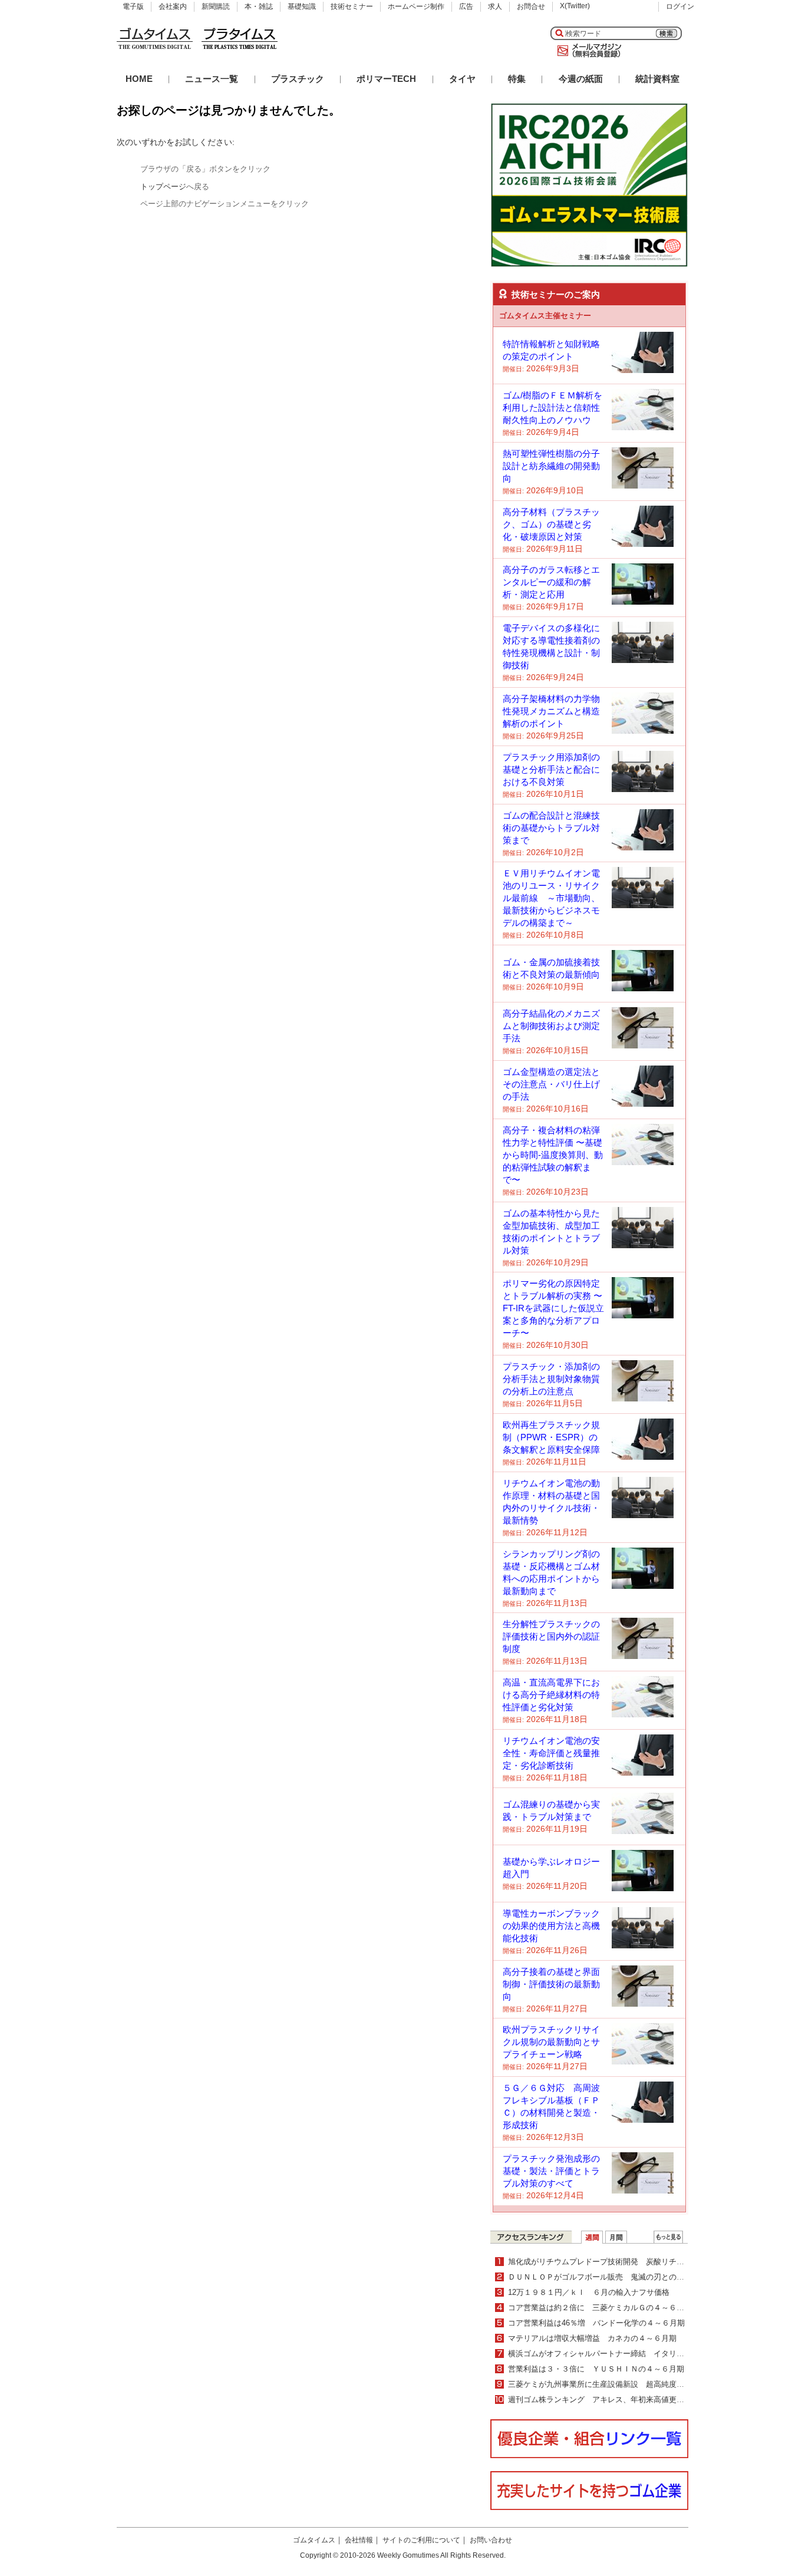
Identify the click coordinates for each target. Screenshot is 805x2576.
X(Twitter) (575, 6)
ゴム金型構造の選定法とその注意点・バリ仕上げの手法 (551, 1084)
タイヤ (462, 79)
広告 (466, 6)
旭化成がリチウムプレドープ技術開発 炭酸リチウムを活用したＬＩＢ (631, 2262)
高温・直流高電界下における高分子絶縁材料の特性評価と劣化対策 (551, 1695)
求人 (495, 6)
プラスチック (298, 79)
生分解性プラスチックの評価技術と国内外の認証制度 (551, 1636)
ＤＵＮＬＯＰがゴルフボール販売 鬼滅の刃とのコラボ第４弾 (615, 2277)
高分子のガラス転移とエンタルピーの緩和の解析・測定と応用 (551, 582)
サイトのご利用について (421, 2540)
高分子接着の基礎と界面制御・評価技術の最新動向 (551, 1984)
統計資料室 (657, 79)
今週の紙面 (581, 79)
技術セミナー (352, 6)
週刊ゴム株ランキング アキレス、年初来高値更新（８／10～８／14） (631, 2399)
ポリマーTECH (386, 79)
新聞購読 (216, 6)
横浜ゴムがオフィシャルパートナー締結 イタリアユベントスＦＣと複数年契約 (646, 2354)
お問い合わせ (491, 2540)
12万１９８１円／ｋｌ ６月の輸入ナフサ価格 (589, 2292)
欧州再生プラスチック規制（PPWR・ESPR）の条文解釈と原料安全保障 (551, 1437)
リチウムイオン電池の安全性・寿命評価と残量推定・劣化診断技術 (551, 1753)
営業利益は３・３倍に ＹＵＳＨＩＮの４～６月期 (596, 2369)
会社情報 (359, 2540)
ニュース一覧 (212, 79)
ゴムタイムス (314, 2540)
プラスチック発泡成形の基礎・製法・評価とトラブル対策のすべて (551, 2171)
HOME (139, 79)
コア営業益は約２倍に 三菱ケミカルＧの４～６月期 (600, 2308)
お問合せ (531, 6)
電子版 (133, 6)
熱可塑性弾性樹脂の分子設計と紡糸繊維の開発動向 (551, 466)
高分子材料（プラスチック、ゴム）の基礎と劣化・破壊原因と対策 (551, 524)
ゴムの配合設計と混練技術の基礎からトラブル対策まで (551, 828)
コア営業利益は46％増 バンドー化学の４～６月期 (596, 2323)
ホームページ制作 (416, 6)
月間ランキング (616, 2237)
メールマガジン (587, 51)
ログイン (680, 6)
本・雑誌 (259, 6)
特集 (517, 79)
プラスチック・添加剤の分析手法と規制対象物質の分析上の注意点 (551, 1379)
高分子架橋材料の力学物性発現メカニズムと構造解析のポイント (551, 711)
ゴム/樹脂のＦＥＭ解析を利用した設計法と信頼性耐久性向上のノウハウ (552, 408)
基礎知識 (302, 6)
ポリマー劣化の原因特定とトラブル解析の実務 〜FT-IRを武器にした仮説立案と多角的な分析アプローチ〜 (553, 1308)
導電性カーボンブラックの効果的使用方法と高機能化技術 (551, 1926)
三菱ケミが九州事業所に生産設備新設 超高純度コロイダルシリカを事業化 (638, 2384)
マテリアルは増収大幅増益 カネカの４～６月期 (592, 2338)
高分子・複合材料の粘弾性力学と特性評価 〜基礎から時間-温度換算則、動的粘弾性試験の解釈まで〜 (553, 1155)
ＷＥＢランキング (668, 2237)
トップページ (163, 187)
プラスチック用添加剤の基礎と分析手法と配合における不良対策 (551, 769)
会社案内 (173, 6)
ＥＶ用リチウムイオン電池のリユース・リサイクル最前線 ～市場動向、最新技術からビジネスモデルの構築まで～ (551, 898)
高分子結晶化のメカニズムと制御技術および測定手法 (551, 1026)
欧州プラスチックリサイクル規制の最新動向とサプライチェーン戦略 (551, 2042)
